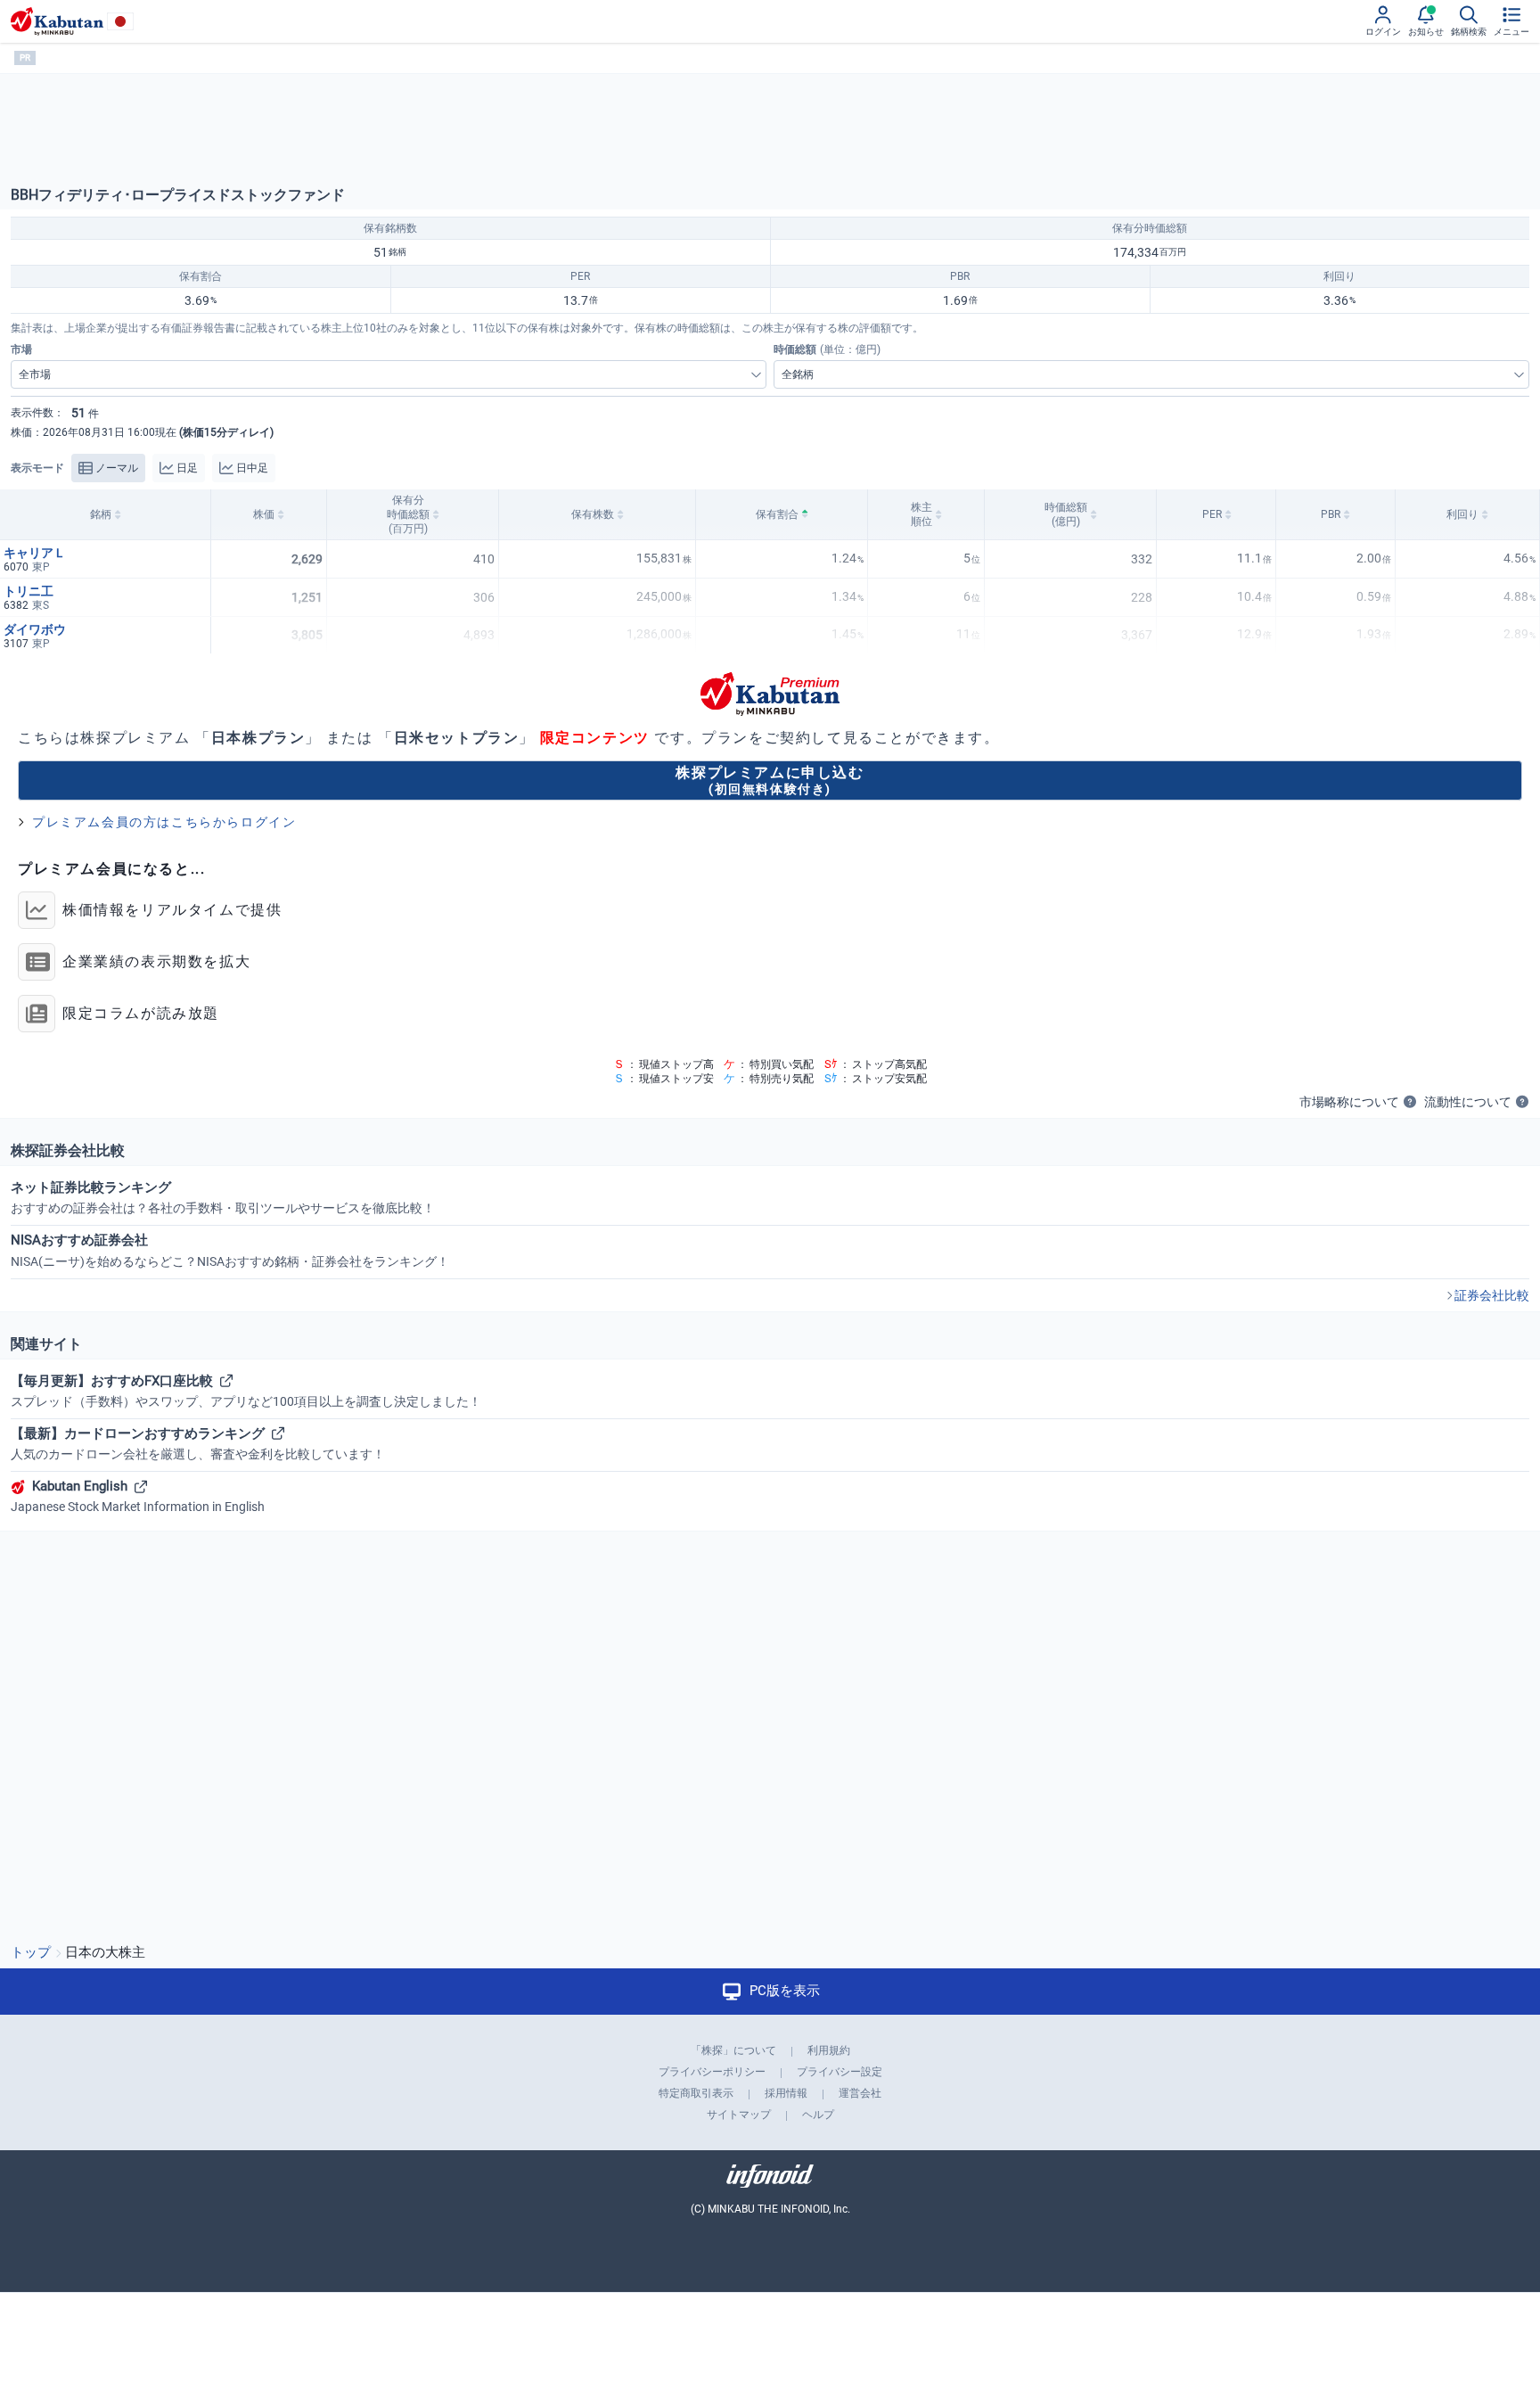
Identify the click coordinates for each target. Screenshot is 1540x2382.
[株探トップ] (57, 21)
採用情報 (786, 2093)
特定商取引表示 (696, 2093)
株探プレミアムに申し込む (770, 780)
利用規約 (829, 2050)
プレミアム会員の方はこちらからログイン (164, 822)
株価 (264, 514)
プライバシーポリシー (712, 2072)
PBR (1331, 514)
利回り (1462, 514)
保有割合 (777, 514)
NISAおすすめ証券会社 (230, 1250)
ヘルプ (818, 2115)
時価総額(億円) (1066, 514)
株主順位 (922, 514)
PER (1212, 514)
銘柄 (101, 514)
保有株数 (593, 514)
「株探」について (733, 2050)
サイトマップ (739, 2115)
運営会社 (860, 2093)
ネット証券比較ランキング (223, 1197)
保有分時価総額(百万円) (408, 514)
